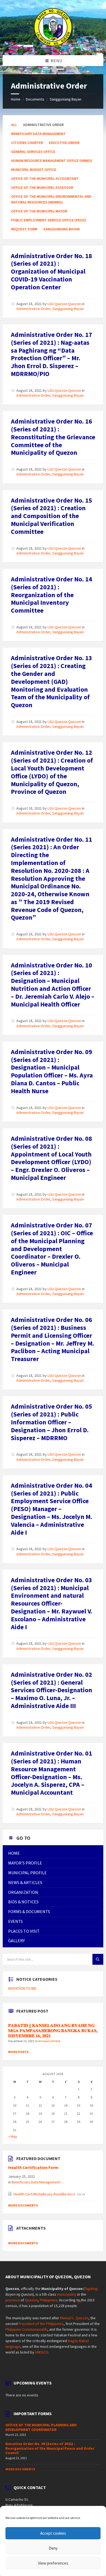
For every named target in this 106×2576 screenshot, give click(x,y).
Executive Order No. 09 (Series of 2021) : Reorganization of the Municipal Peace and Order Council (50, 2448)
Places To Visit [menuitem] (24, 1931)
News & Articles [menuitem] (25, 1882)
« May (13, 2136)
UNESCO (42, 2352)
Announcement (49, 2041)
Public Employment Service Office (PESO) (49, 220)
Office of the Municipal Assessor (42, 187)
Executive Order (64, 143)
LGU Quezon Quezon (64, 304)
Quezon (31, 2300)
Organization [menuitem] (23, 1892)
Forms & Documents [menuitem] (29, 1911)
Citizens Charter (27, 143)
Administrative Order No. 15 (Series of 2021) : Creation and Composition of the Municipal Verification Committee (52, 516)
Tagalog (91, 2289)
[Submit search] (98, 1959)
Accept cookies (53, 2533)
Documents (35, 99)
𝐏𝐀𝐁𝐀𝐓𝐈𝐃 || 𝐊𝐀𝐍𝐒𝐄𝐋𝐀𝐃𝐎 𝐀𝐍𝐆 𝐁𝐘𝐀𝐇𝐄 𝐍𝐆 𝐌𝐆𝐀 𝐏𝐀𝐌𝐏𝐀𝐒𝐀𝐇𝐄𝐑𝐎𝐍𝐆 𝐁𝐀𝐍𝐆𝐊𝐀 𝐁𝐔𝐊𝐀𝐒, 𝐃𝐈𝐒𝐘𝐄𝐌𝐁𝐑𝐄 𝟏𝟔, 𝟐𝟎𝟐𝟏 (53, 2031)
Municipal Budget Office (34, 170)
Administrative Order (33, 309)
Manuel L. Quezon (74, 2318)
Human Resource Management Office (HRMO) (52, 161)
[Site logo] (53, 45)
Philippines (49, 2300)
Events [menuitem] (15, 1921)
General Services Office (33, 152)
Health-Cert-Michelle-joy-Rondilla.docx (45, 2194)
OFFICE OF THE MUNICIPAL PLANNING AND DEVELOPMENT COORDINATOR (41, 2427)
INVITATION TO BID (22, 1988)
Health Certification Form (33, 2168)
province (13, 2300)
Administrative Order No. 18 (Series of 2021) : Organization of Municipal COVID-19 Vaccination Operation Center (52, 271)
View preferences (53, 2563)
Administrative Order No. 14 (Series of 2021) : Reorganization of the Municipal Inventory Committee (52, 595)
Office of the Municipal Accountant (45, 178)
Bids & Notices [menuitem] (23, 1902)
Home (16, 99)
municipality (67, 2294)
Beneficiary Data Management (38, 134)
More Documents (23, 2205)
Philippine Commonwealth (26, 2329)
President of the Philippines (41, 2324)
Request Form (24, 229)
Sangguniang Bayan (66, 99)
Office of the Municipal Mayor (39, 211)
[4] (80, 2301)
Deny (53, 2548)
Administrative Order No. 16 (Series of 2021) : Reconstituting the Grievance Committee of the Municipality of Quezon (53, 437)
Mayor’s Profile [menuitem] (25, 1863)
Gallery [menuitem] (16, 1941)
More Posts (18, 2052)
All (14, 125)
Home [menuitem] (14, 1853)
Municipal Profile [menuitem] (27, 1873)
